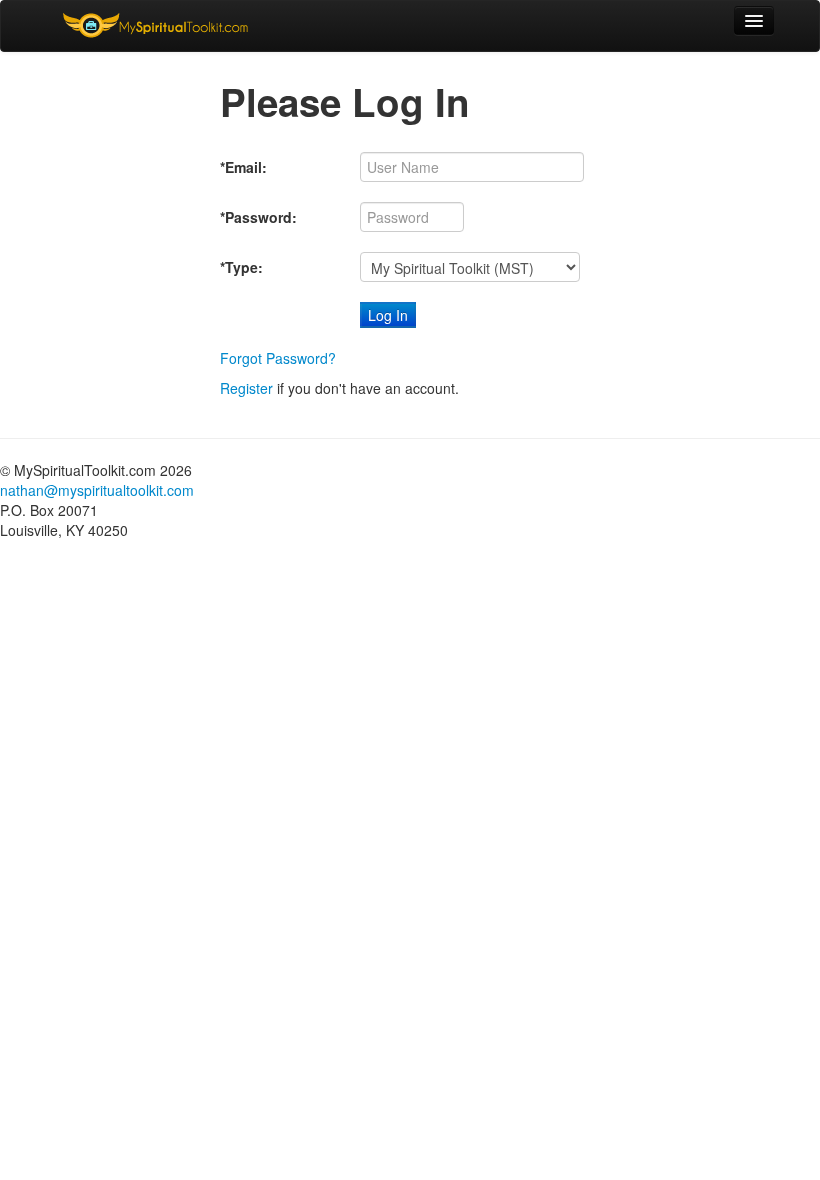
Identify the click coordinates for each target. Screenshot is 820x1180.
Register (246, 388)
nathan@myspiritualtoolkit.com (97, 490)
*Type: (241, 267)
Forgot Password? (278, 358)
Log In (388, 315)
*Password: (258, 217)
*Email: (243, 167)
